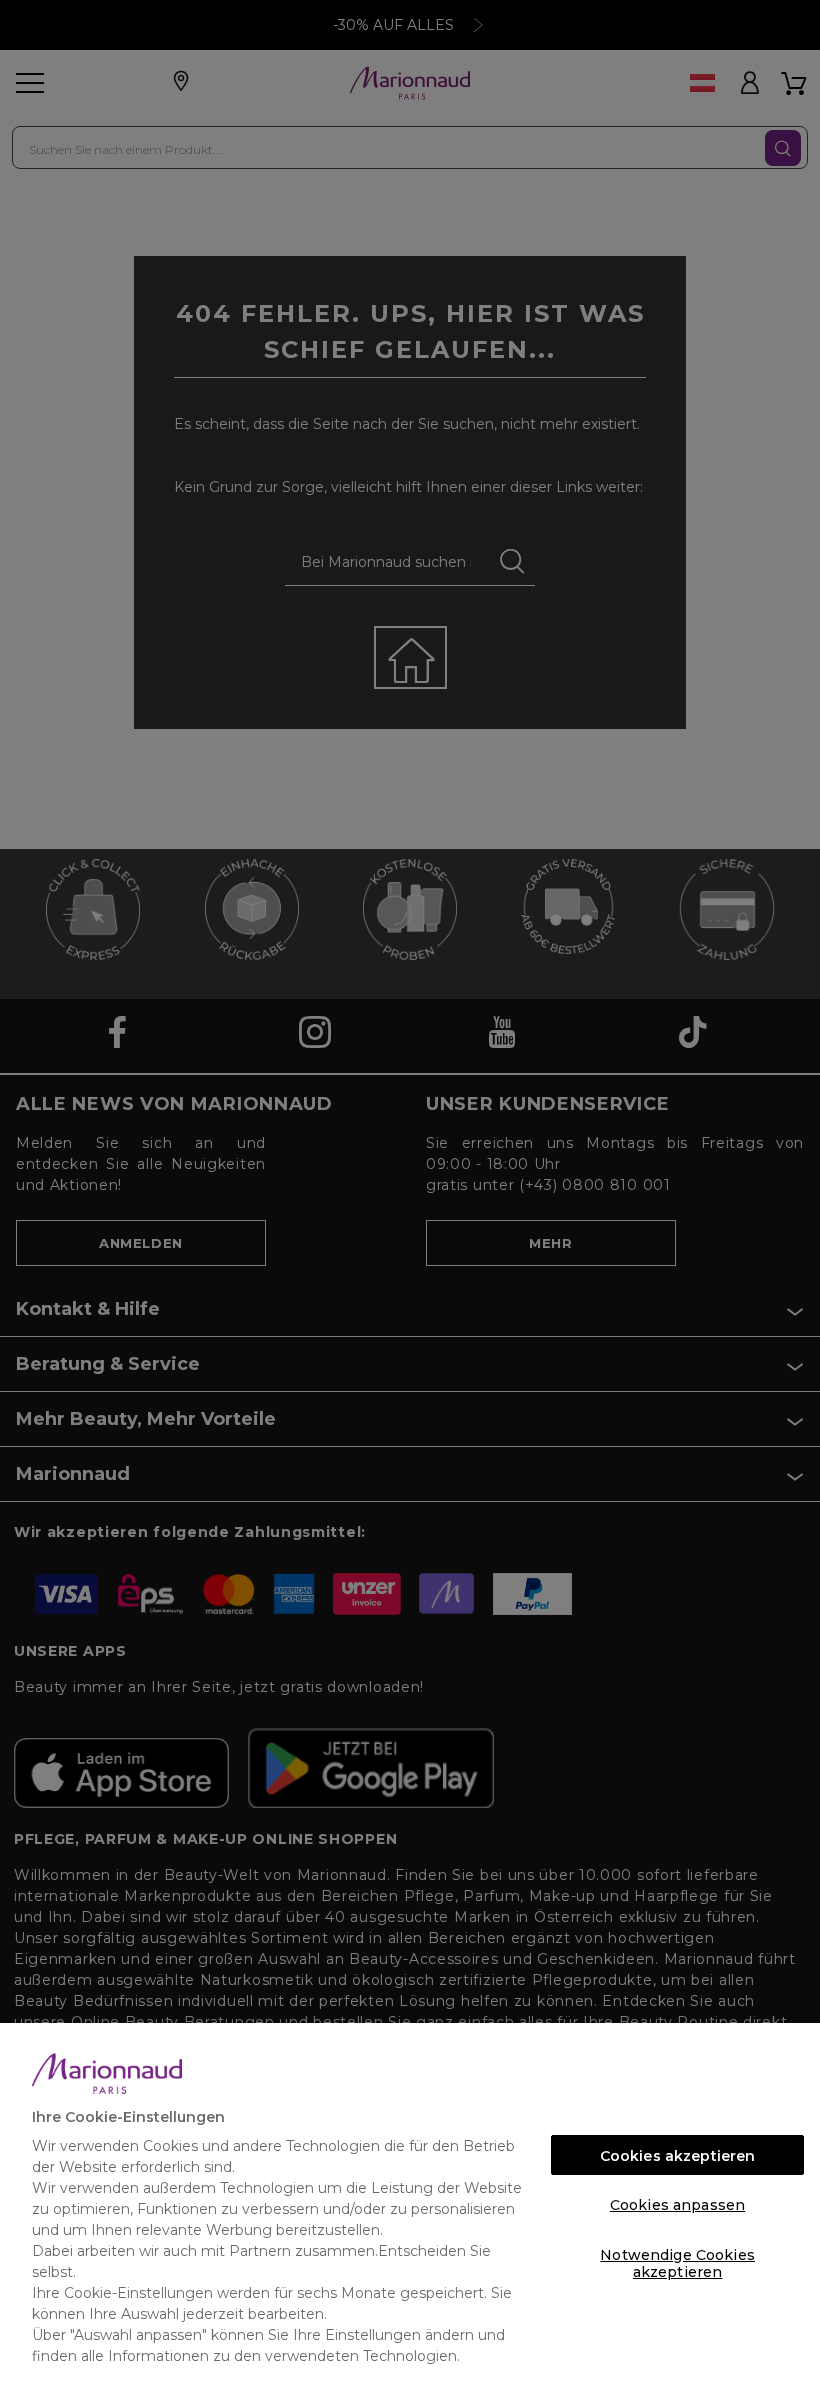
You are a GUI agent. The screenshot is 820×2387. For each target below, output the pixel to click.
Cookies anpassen (677, 2205)
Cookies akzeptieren (678, 2156)
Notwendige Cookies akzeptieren (677, 2260)
